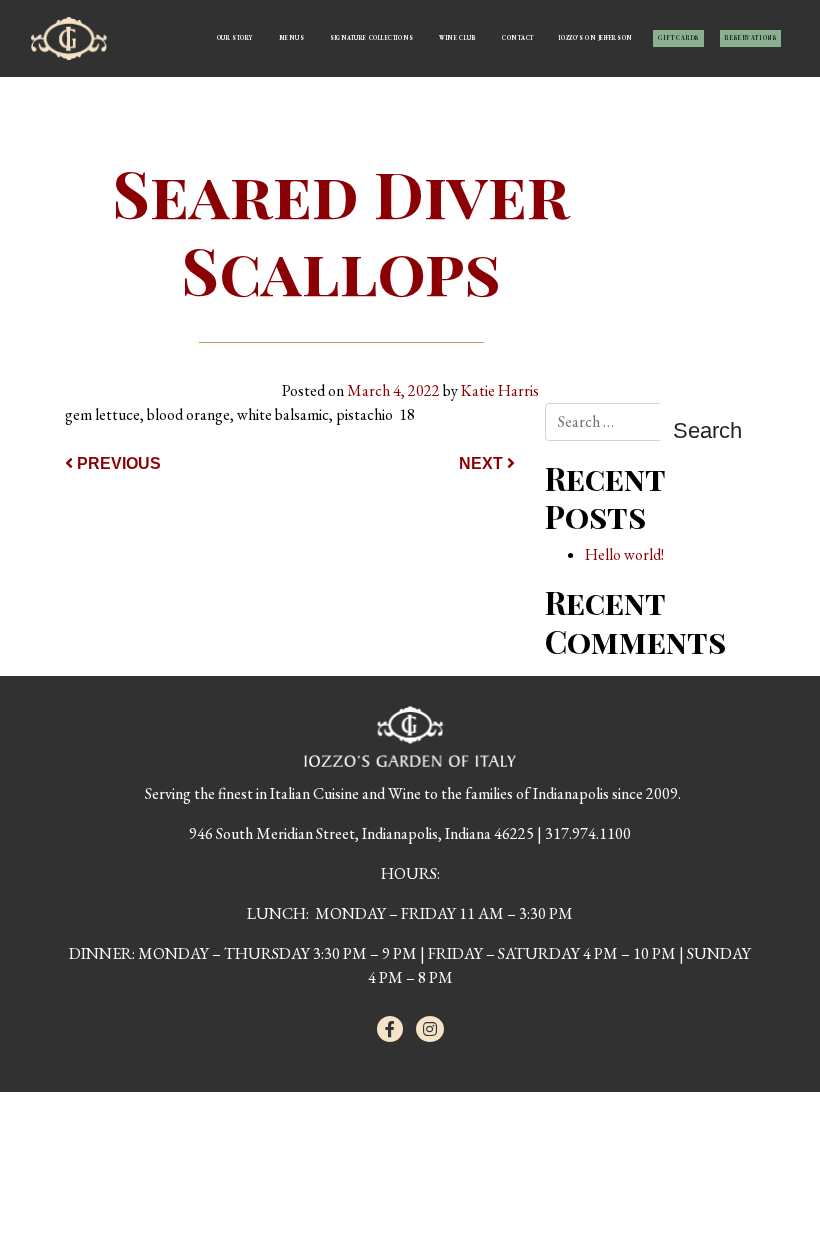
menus (292, 38)
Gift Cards (678, 37)
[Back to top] (764, 1184)
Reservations (750, 37)
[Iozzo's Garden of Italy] (69, 29)
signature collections (372, 38)
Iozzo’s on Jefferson (595, 38)
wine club (457, 38)
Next (483, 463)
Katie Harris (500, 390)
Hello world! (624, 554)
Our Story (235, 38)
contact (518, 38)
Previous (117, 463)
